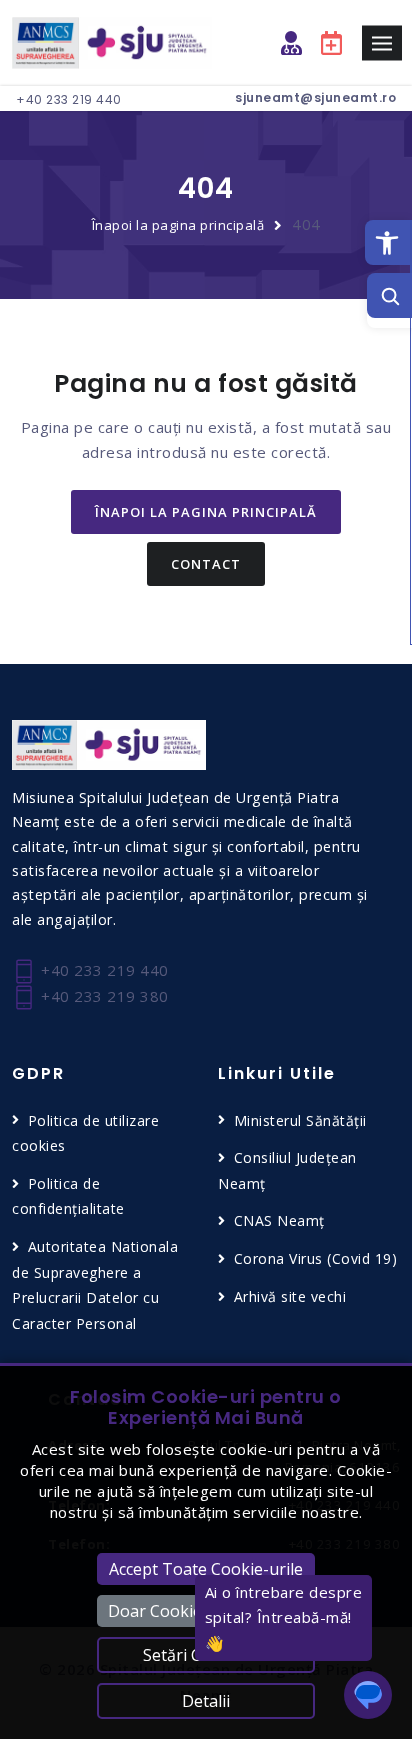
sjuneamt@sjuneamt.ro (315, 97)
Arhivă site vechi (290, 1296)
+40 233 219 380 (103, 996)
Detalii (206, 1701)
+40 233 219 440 (69, 99)
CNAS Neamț (279, 1220)
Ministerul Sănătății (300, 1120)
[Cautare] (389, 295)
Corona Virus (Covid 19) (315, 1258)
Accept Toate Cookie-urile (206, 1569)
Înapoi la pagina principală (178, 225)
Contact (206, 564)
